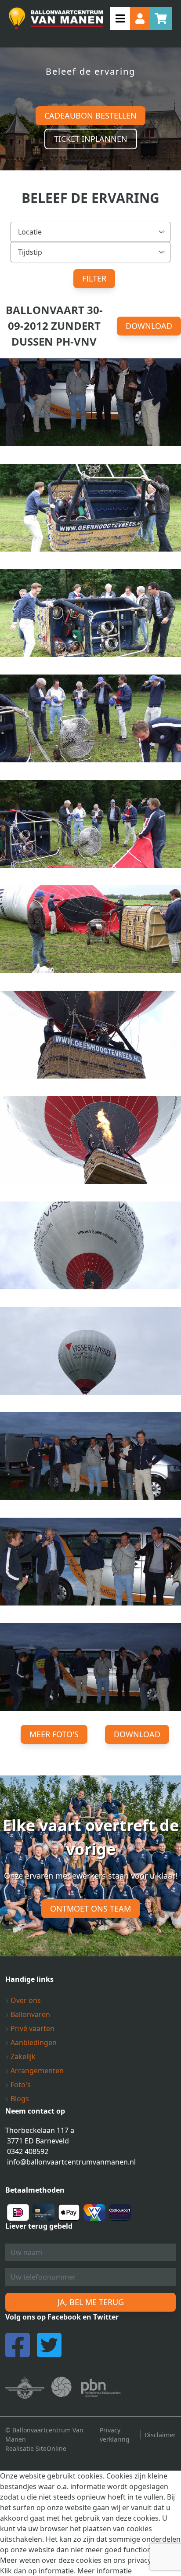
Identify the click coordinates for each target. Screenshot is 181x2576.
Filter (94, 278)
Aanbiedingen (33, 2042)
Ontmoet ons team (90, 1909)
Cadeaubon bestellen (90, 115)
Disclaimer (160, 2435)
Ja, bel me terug (91, 2302)
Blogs (19, 2099)
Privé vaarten (32, 2028)
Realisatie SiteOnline (36, 2448)
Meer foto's (54, 1734)
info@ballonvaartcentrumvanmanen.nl (71, 2162)
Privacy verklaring (115, 2435)
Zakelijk (22, 2056)
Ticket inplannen (91, 139)
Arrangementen (36, 2071)
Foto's (20, 2085)
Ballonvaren (29, 2014)
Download (149, 326)
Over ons (25, 2000)
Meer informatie (105, 2571)
